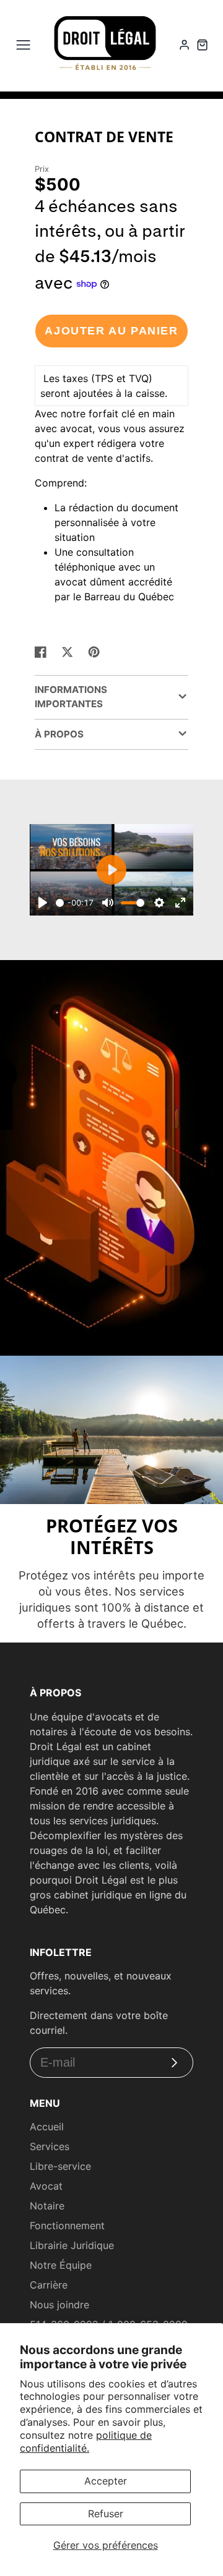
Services (50, 2146)
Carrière (49, 2285)
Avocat (46, 2186)
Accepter (106, 2481)
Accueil (47, 2127)
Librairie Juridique (72, 2245)
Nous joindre (59, 2305)
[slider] (60, 903)
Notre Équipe (61, 2265)
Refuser (106, 2514)
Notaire (47, 2206)
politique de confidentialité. (86, 2442)
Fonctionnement (67, 2225)
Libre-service (60, 2166)
